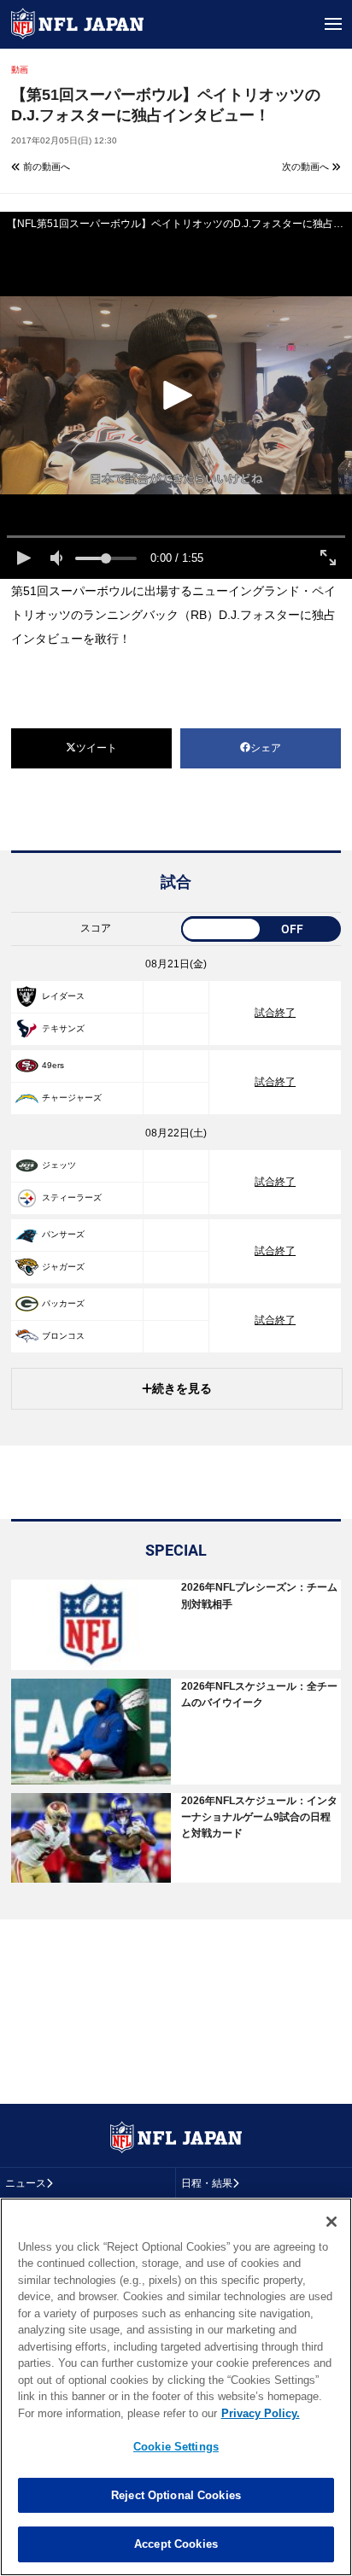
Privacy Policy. (261, 2413)
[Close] (331, 2222)
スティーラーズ (72, 1197)
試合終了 (275, 1013)
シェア (266, 748)
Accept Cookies (176, 2544)
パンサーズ (63, 1234)
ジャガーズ (63, 1267)
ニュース (26, 2183)
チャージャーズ (72, 1098)
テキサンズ (63, 1028)
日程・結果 (207, 2183)
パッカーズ (63, 1303)
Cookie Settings (176, 2447)
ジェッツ (59, 1165)
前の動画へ (45, 166)
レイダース (63, 996)
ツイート (97, 748)
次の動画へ (307, 166)
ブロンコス (63, 1336)
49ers (53, 1065)
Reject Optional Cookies (176, 2495)
